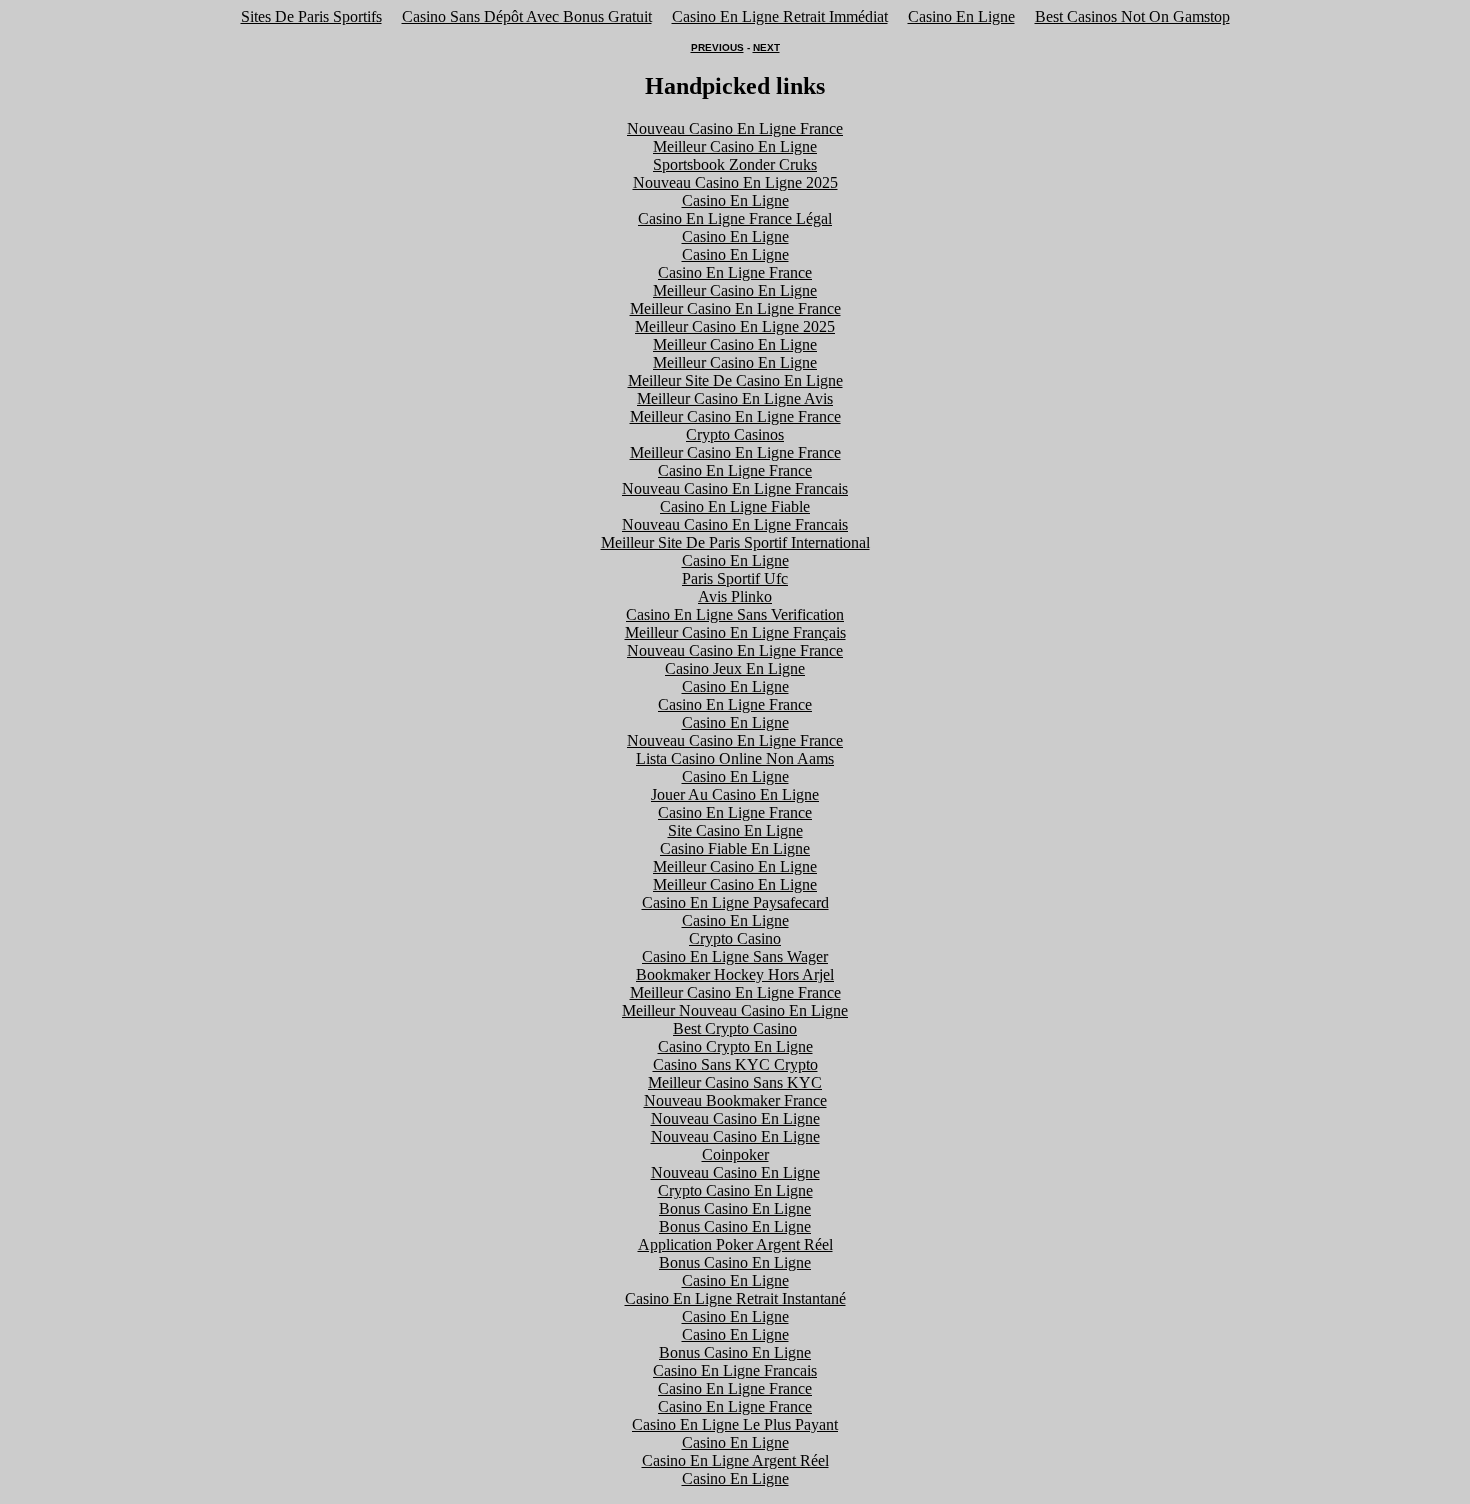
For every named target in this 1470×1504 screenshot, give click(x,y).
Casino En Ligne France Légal (735, 218)
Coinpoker (735, 1154)
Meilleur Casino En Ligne (735, 146)
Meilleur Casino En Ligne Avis (735, 398)
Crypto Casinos (735, 434)
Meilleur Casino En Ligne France (735, 308)
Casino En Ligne (961, 16)
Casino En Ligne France (735, 272)
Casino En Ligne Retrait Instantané (735, 1298)
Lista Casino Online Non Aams (735, 758)
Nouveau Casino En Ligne (735, 1118)
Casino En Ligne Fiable (735, 506)
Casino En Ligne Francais (735, 1370)
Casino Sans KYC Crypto (735, 1064)
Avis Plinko (735, 596)
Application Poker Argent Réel (735, 1244)
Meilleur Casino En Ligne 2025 (735, 326)
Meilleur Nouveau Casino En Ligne (735, 1010)
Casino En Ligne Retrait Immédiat (780, 16)
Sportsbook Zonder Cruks (735, 164)
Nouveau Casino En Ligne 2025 (735, 182)
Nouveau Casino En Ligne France (735, 128)
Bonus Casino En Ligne (735, 1208)
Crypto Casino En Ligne (735, 1190)
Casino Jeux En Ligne (735, 668)
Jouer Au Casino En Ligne (735, 794)
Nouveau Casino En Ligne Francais (735, 488)
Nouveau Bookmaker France (735, 1100)
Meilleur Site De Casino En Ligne (735, 380)
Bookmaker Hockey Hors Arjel (735, 974)
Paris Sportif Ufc (735, 578)
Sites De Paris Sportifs (311, 16)
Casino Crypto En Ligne (735, 1046)
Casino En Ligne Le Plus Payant (735, 1424)
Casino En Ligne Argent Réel (735, 1460)
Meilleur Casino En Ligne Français (735, 632)
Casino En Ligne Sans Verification (735, 614)
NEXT (766, 47)
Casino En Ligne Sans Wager (735, 956)
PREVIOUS (717, 47)
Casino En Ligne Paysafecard (735, 902)
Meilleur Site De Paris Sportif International (735, 542)
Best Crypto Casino (735, 1028)
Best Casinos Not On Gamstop (1132, 16)
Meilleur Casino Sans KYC (735, 1082)
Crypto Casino (735, 938)
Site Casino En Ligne (735, 830)
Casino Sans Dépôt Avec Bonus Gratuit (527, 16)
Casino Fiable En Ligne (735, 848)
